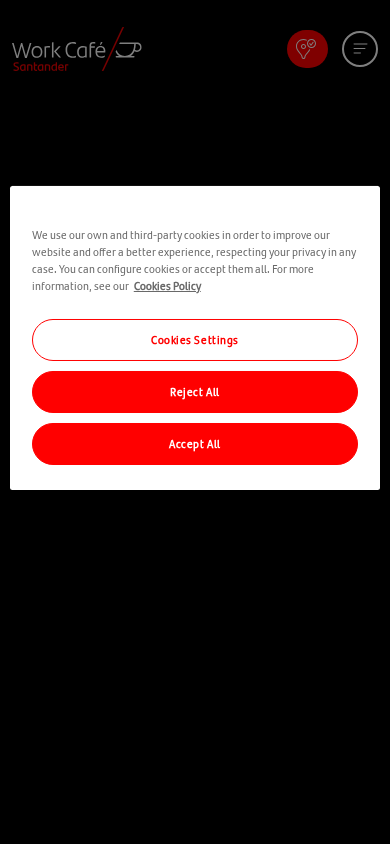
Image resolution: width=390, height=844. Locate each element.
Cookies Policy (167, 285)
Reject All (195, 391)
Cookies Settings (195, 339)
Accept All (195, 443)
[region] (195, 338)
